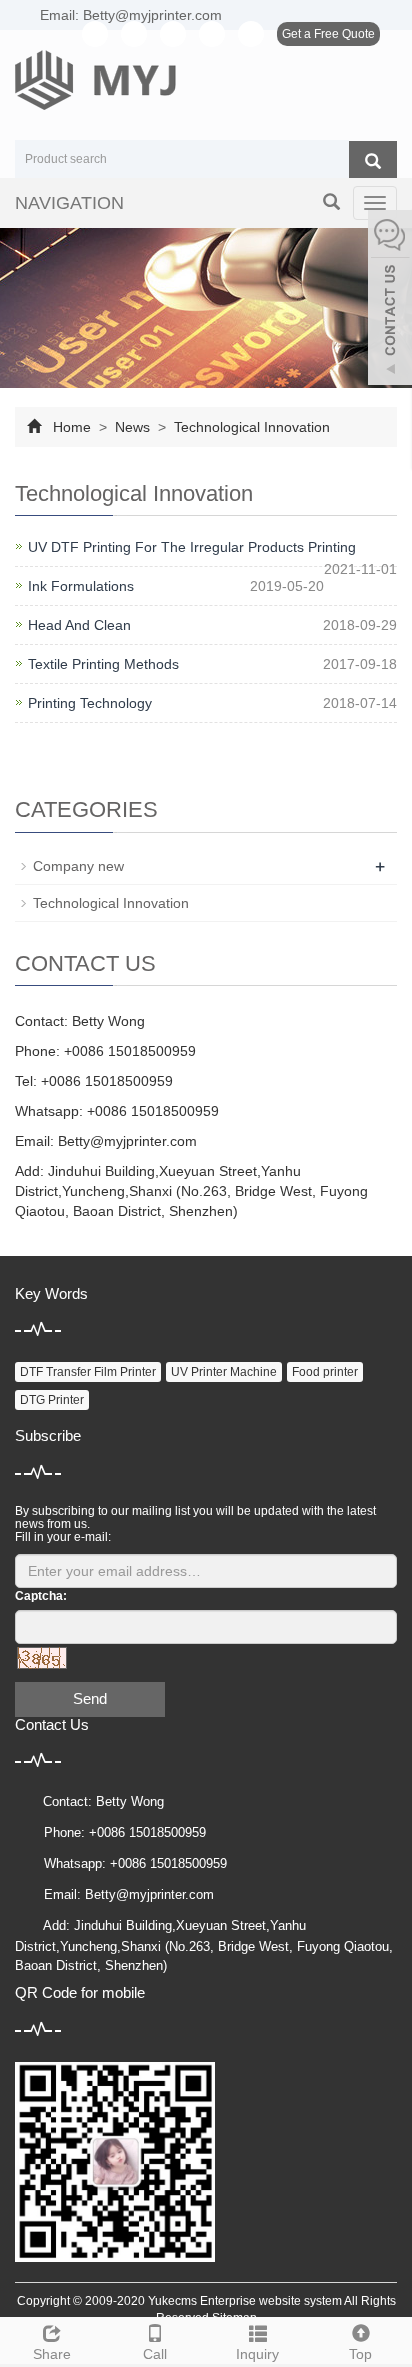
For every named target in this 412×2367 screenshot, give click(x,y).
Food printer (325, 1372)
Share (52, 2354)
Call (155, 2354)
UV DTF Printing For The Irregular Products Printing (192, 547)
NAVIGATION (69, 203)
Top (360, 2354)
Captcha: (41, 1596)
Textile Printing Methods (103, 664)
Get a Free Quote (328, 34)
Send (90, 1698)
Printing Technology (90, 703)
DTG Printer (52, 1400)
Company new (78, 866)
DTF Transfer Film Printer (88, 1372)
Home (72, 427)
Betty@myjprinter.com (127, 1141)
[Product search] (373, 160)
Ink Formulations (81, 586)
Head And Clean (79, 625)
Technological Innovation (250, 427)
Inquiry (257, 2354)
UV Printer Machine (224, 1372)
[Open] (390, 300)
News (132, 427)
